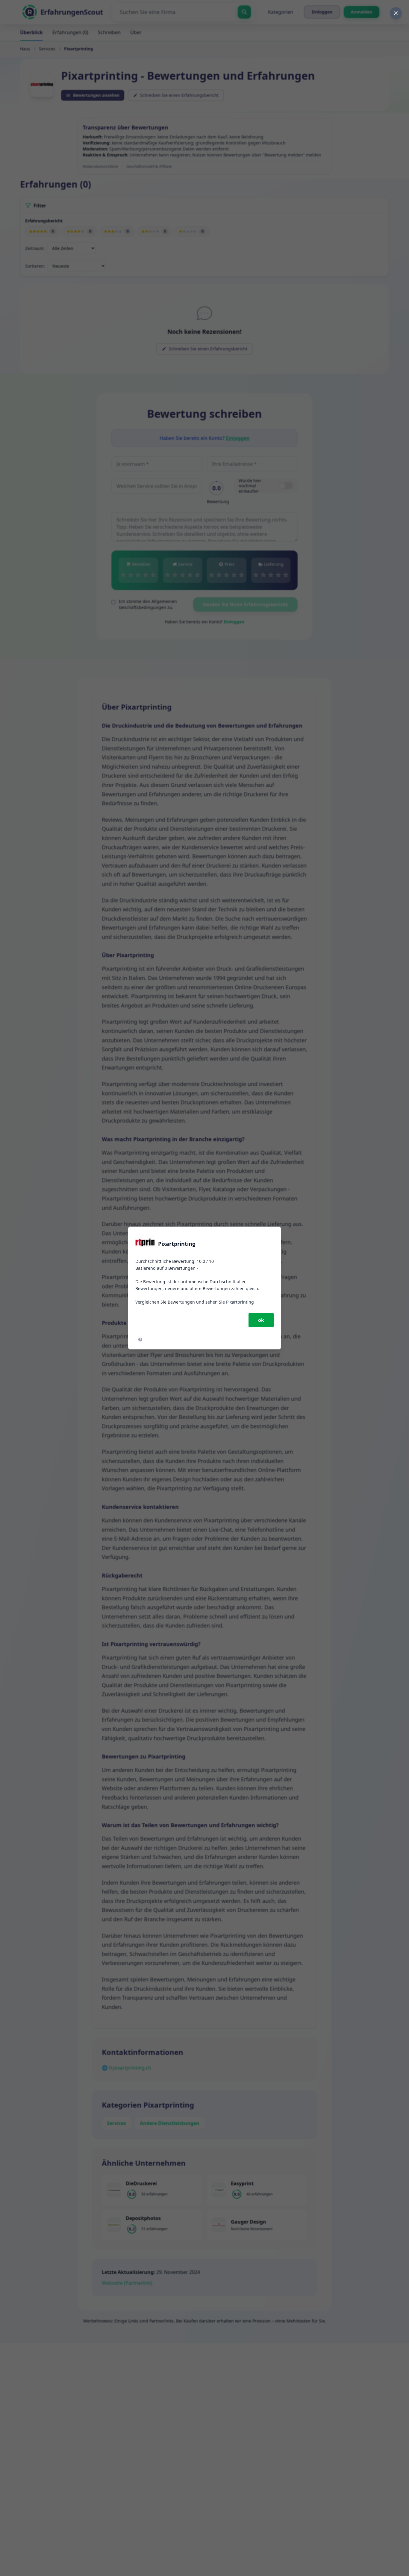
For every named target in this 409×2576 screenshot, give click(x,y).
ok (261, 1320)
